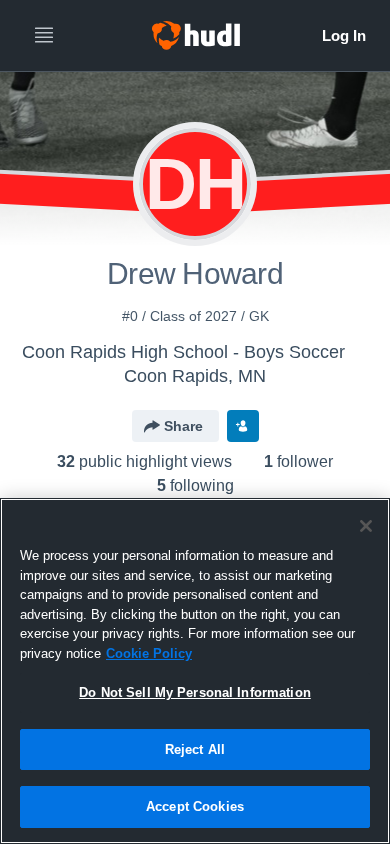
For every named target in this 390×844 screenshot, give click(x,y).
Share (183, 426)
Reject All (195, 749)
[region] (195, 671)
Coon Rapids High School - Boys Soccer (183, 352)
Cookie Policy (149, 653)
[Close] (366, 526)
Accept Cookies (195, 806)
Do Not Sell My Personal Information (195, 692)
